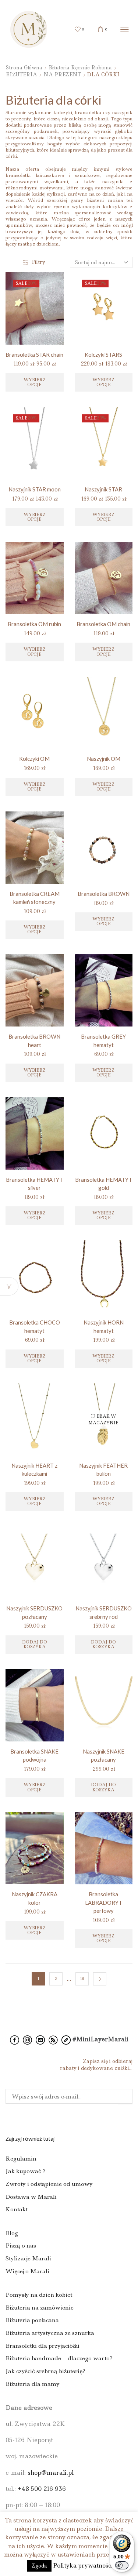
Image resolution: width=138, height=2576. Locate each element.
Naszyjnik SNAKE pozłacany (104, 1755)
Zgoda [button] (39, 2566)
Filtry (38, 262)
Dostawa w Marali (31, 2197)
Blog (12, 2233)
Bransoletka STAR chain (34, 355)
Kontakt (17, 2210)
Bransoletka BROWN (104, 894)
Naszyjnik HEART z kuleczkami (34, 1469)
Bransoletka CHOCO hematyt (35, 1326)
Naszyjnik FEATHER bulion (103, 1469)
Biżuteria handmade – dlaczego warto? (59, 2358)
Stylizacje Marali (28, 2258)
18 (82, 1979)
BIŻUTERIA (22, 75)
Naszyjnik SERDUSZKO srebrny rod (104, 1612)
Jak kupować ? (26, 2171)
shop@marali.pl (51, 2473)
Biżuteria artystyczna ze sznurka (50, 2333)
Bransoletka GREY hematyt (103, 1040)
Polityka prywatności (83, 2566)
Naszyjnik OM (104, 759)
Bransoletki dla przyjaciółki (43, 2346)
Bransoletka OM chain (103, 624)
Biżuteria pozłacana (32, 2320)
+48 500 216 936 (42, 2489)
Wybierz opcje (35, 382)
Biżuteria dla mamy (33, 2384)
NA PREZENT (62, 75)
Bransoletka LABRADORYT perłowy (104, 1902)
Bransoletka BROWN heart (34, 1040)
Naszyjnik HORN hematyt (104, 1326)
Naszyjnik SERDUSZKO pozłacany (34, 1612)
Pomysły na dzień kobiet (39, 2295)
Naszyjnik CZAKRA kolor (35, 1898)
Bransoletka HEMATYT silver (34, 1184)
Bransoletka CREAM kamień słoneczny (35, 898)
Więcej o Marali (27, 2271)
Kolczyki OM (34, 759)
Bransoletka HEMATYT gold (104, 1184)
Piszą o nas (21, 2246)
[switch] (122, 2565)
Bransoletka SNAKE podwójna (34, 1755)
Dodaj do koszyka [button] (35, 1644)
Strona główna (24, 68)
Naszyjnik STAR (103, 489)
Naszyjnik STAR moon (35, 489)
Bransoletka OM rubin (34, 624)
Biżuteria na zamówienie (40, 2308)
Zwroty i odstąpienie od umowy (49, 2184)
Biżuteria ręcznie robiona (80, 68)
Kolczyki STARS (103, 355)
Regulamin (21, 2159)
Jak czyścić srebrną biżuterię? (45, 2371)
